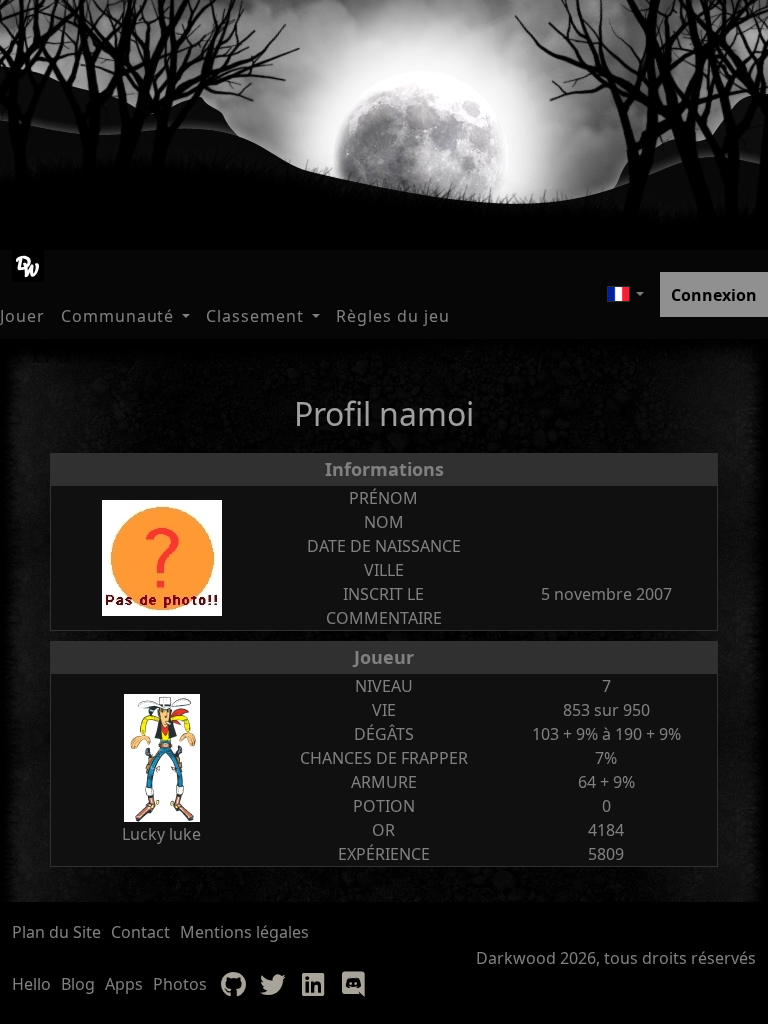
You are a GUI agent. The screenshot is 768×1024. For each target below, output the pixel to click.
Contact (140, 932)
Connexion (714, 295)
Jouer (22, 316)
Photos (180, 984)
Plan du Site (56, 932)
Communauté (118, 316)
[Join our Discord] (353, 984)
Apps (124, 984)
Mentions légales (244, 932)
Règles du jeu (392, 316)
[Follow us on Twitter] (273, 984)
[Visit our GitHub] (233, 984)
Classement (255, 316)
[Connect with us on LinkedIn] (313, 984)
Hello (31, 984)
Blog (78, 984)
